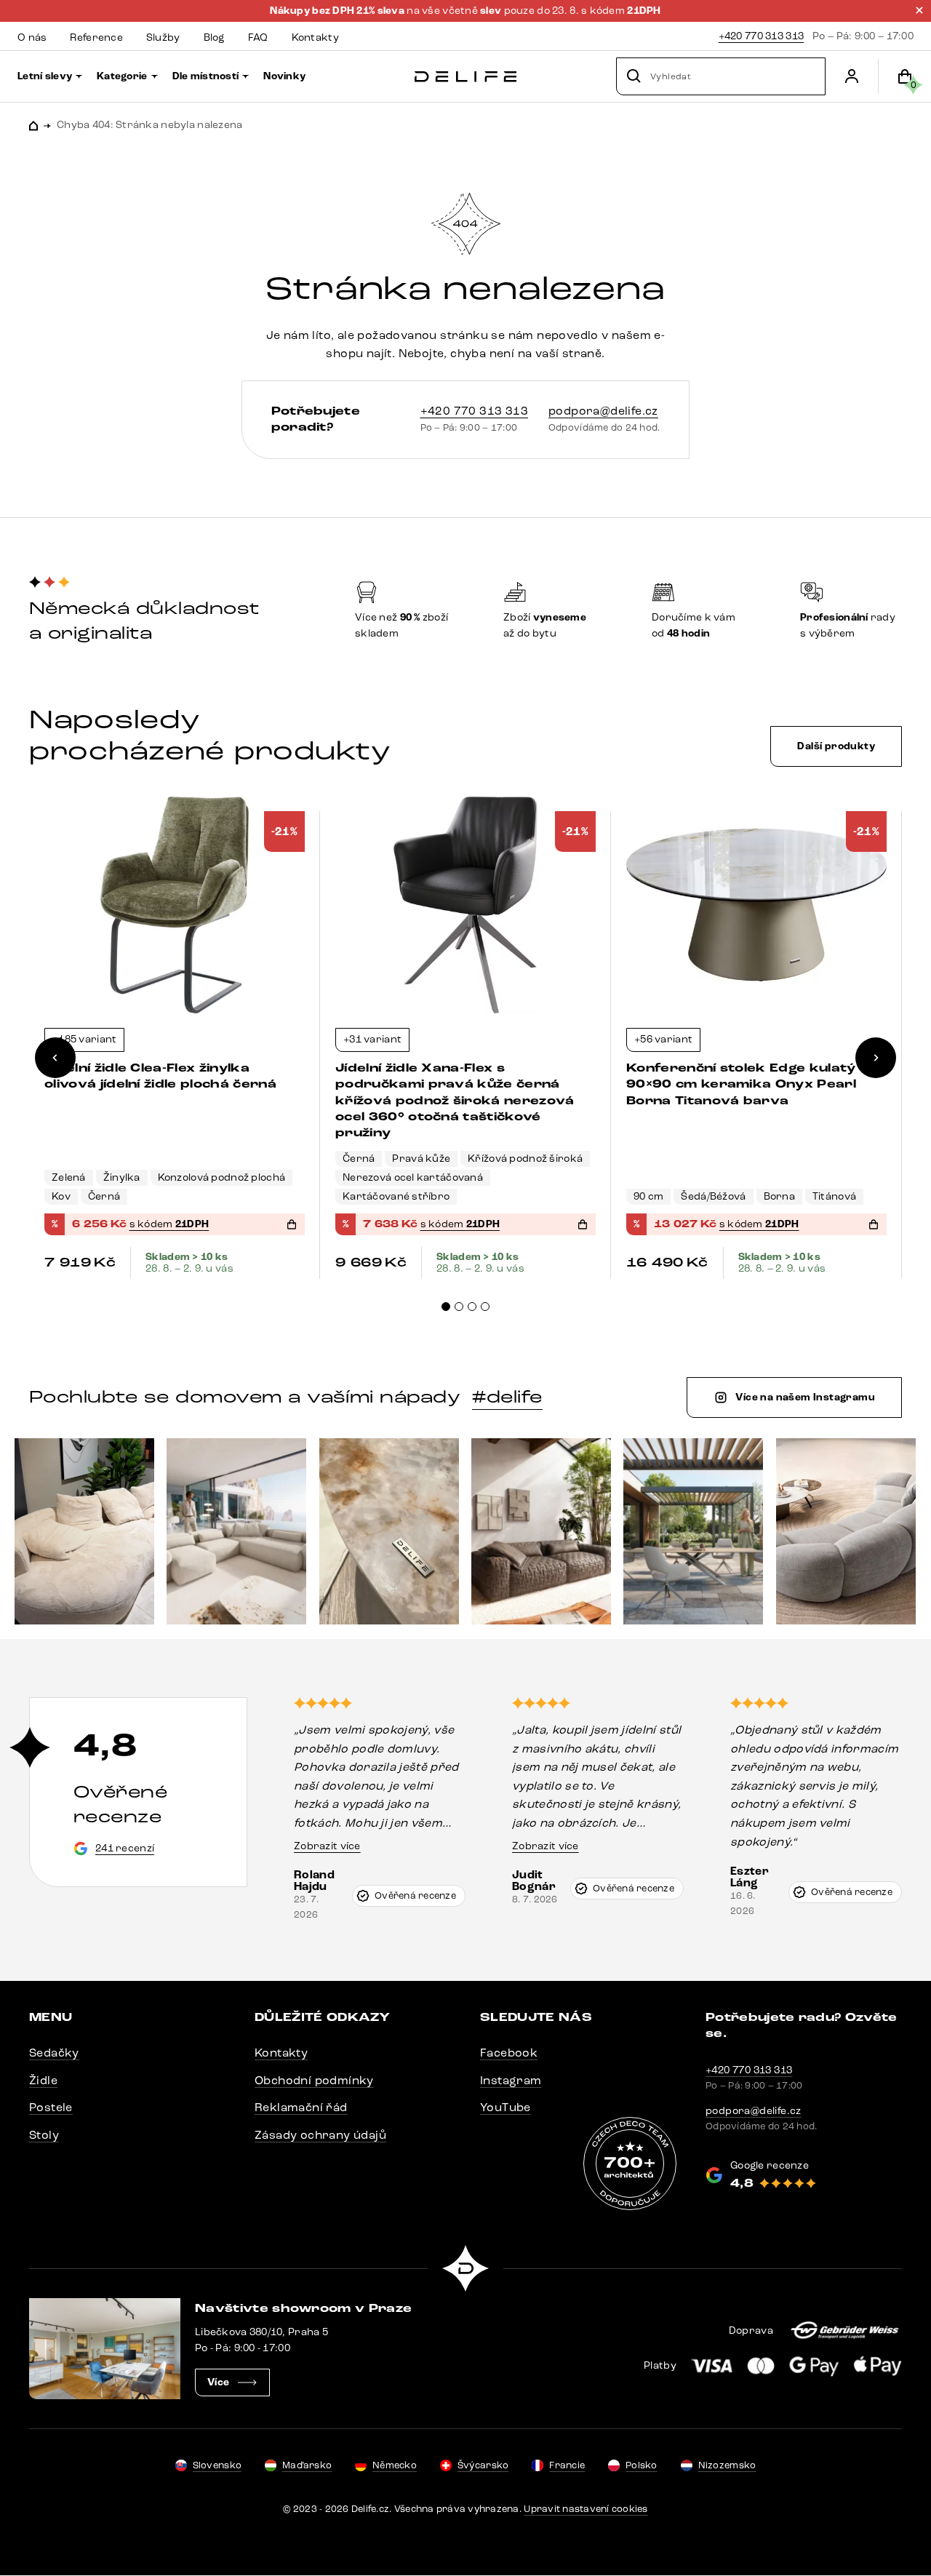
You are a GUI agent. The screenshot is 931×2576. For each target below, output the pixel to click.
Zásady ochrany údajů (320, 2135)
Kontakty (281, 2053)
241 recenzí (125, 1848)
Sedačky (54, 2053)
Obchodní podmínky (314, 2080)
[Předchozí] (55, 1058)
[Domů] (465, 77)
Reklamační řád (301, 2107)
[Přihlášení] (852, 76)
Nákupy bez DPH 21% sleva (338, 11)
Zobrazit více (327, 1846)
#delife (507, 1397)
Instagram (511, 2080)
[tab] (446, 1307)
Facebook (509, 2053)
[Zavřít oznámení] (919, 10)
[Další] (876, 1058)
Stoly (44, 2135)
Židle (43, 2080)
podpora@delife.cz (603, 411)
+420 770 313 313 (761, 36)
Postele (51, 2107)
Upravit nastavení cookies (586, 2509)
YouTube (506, 2107)
